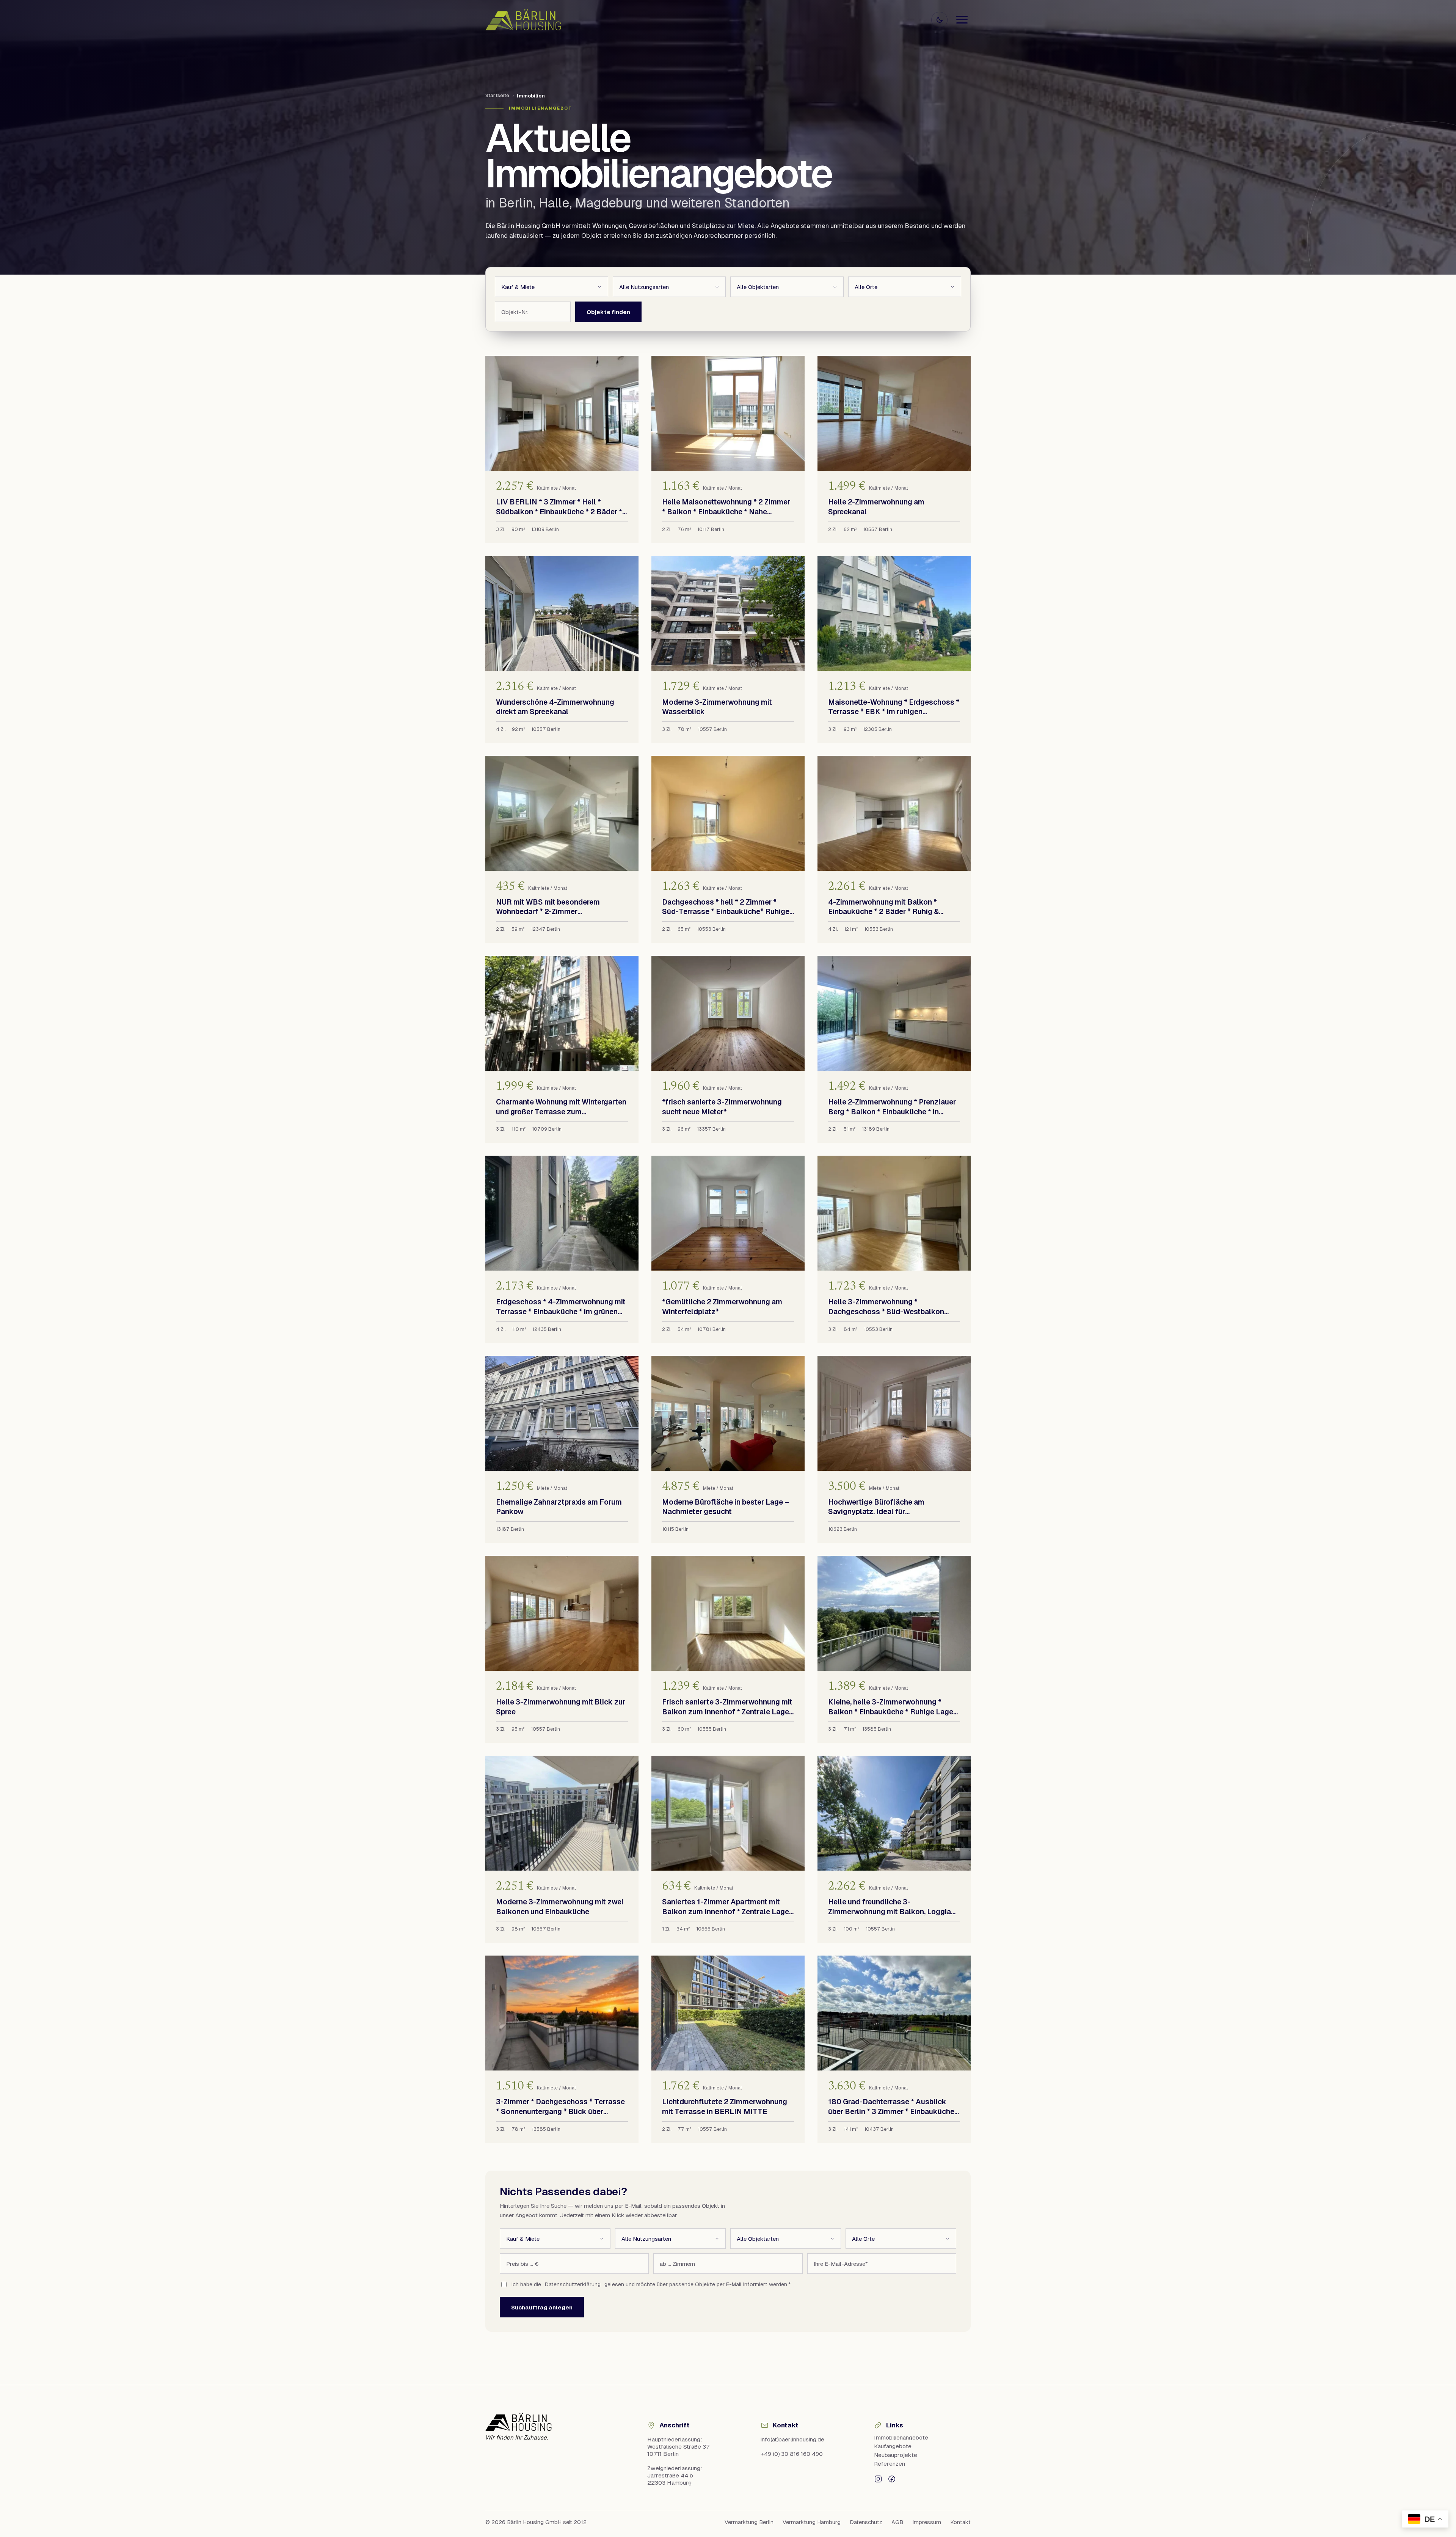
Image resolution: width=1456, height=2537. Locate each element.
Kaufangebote (893, 2446)
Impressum (927, 2522)
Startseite (497, 95)
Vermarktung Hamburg (812, 2522)
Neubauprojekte (896, 2455)
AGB (897, 2522)
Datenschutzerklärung (573, 2284)
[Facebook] (892, 2478)
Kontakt (960, 2522)
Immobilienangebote (901, 2437)
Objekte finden (608, 312)
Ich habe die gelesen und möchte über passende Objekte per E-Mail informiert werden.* (651, 2284)
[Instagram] (878, 2478)
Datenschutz (866, 2522)
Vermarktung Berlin (749, 2522)
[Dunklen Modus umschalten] (939, 20)
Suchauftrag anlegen (542, 2307)
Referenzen (890, 2464)
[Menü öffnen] (962, 20)
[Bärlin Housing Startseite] (523, 20)
